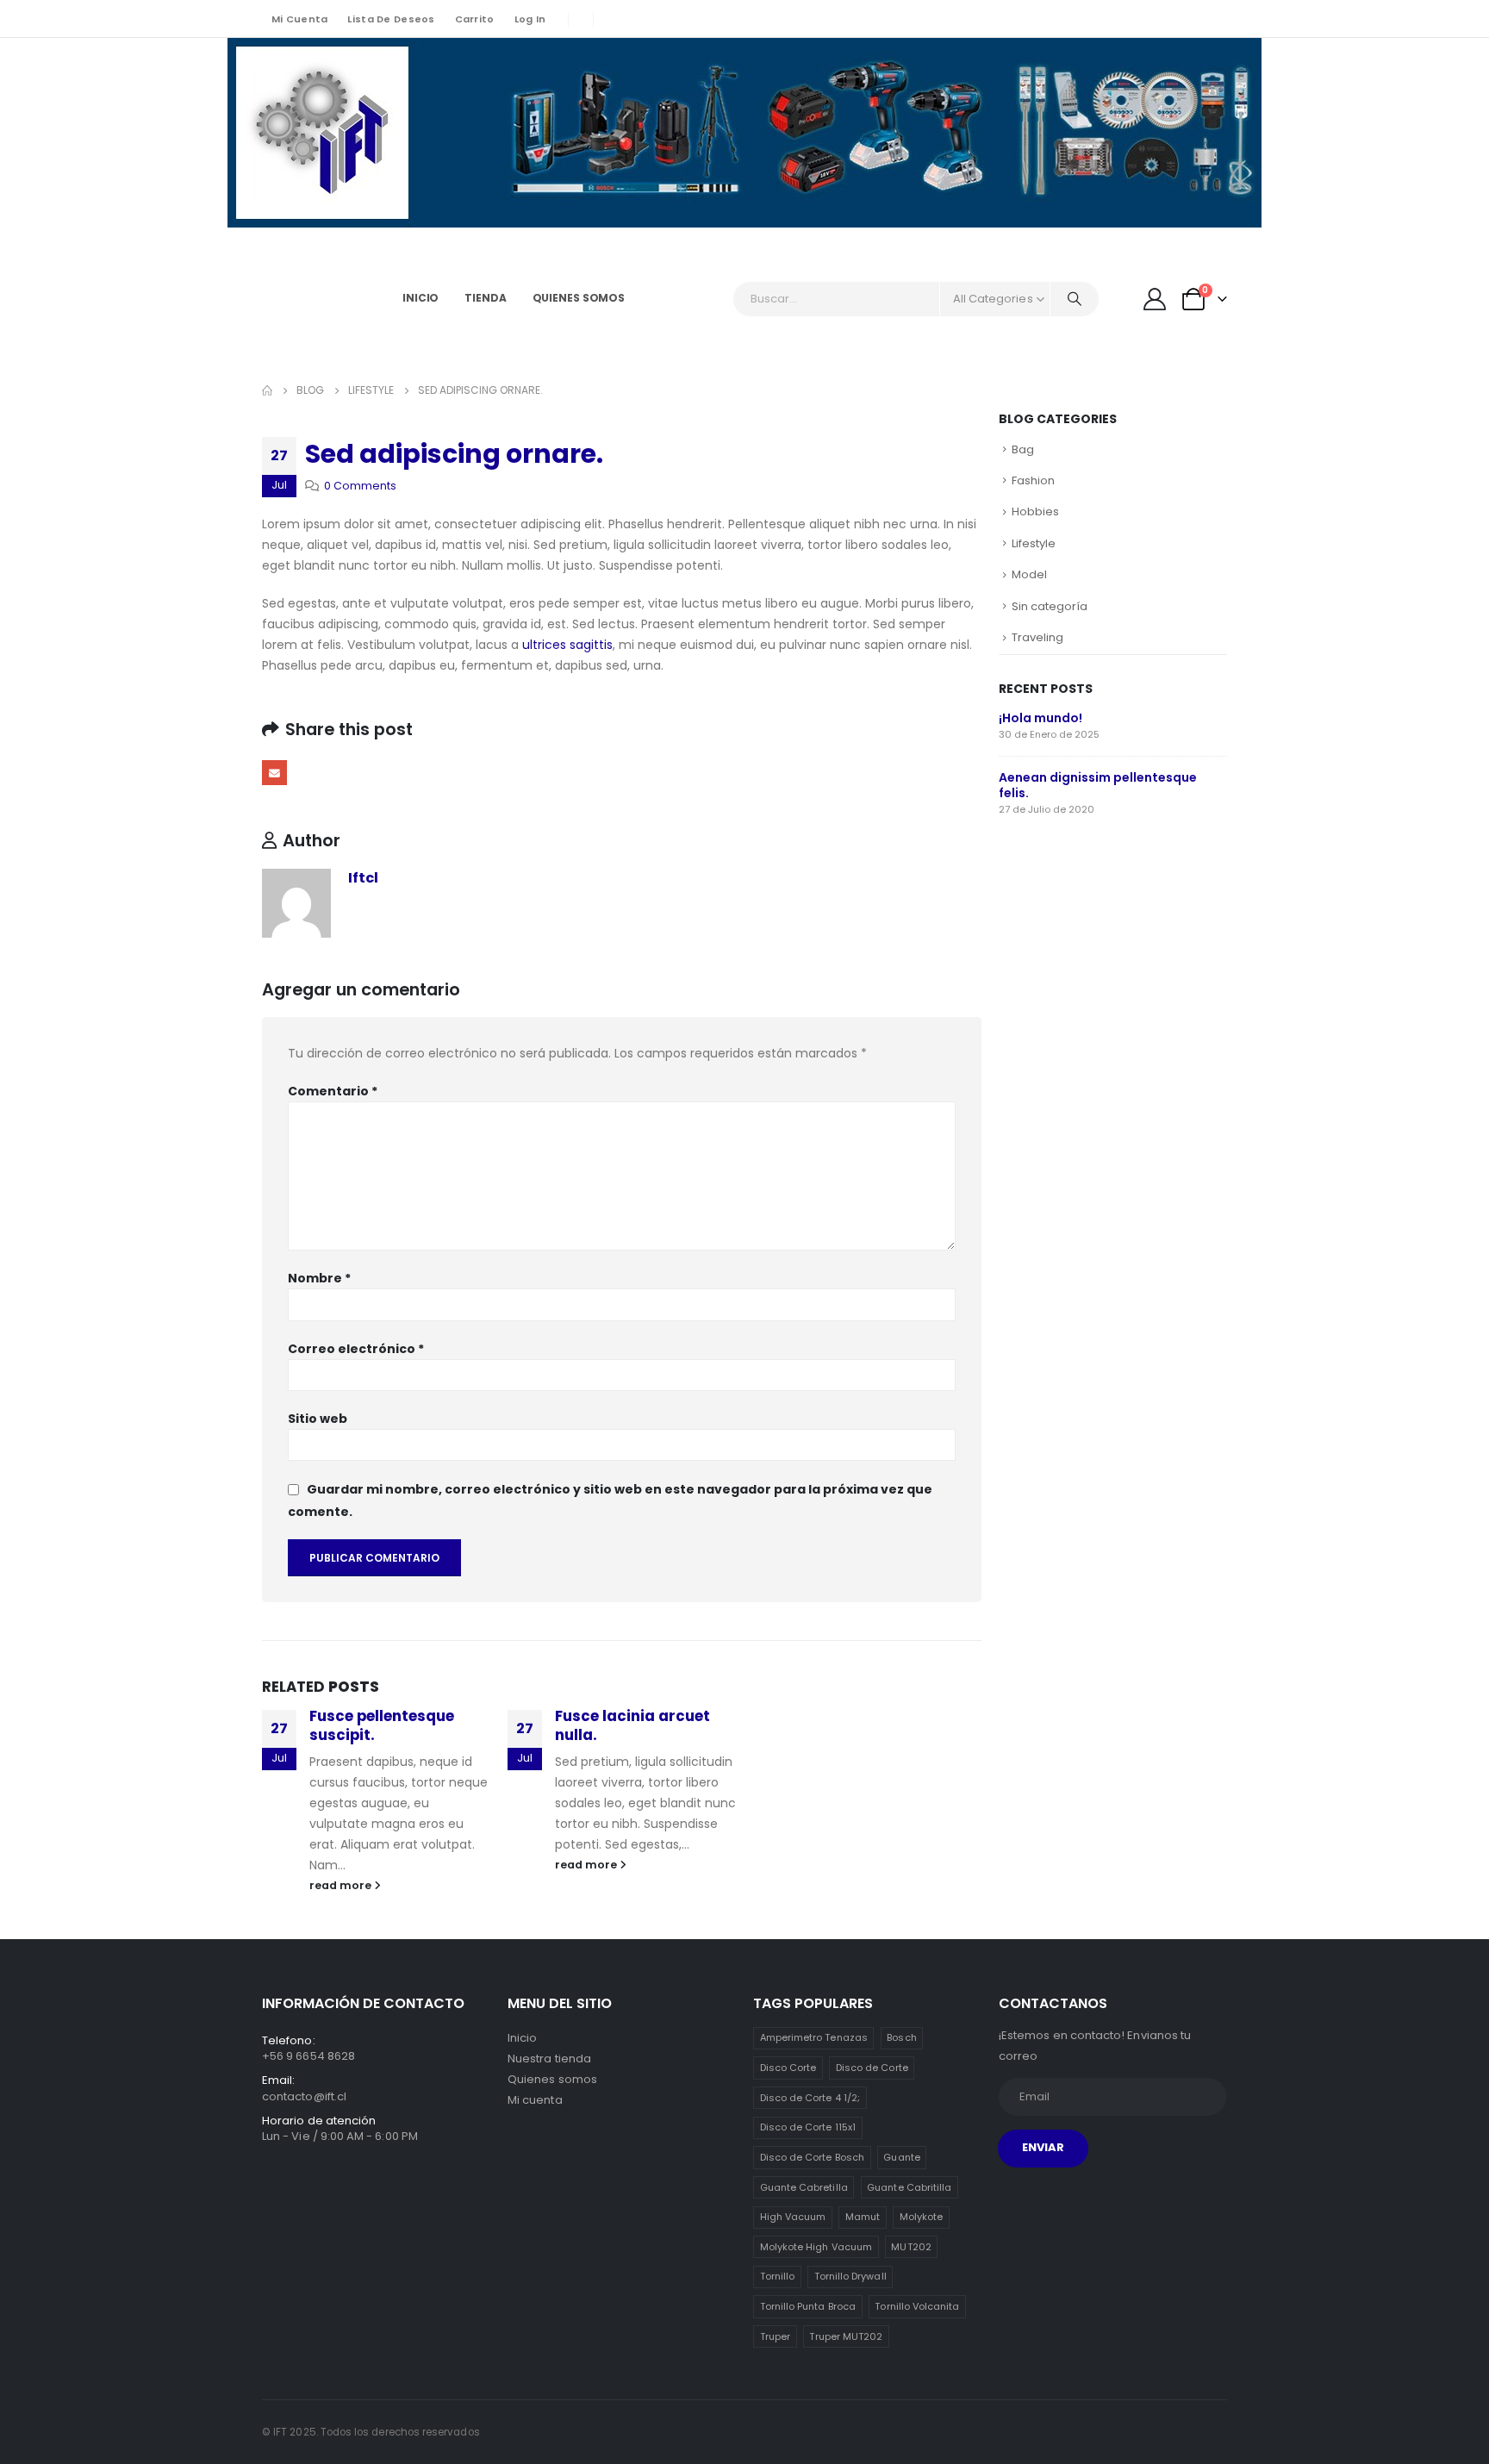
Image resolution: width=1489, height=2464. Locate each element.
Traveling (1037, 637)
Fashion (1033, 480)
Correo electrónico (356, 1349)
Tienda (485, 298)
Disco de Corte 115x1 (808, 2127)
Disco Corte (788, 2068)
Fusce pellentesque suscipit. (382, 1725)
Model (1029, 574)
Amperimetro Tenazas (814, 2037)
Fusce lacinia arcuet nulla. (632, 1725)
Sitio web (318, 1419)
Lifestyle (1034, 543)
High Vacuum (793, 2217)
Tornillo (778, 2276)
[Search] (1075, 299)
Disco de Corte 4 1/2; (810, 2098)
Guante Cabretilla (804, 2187)
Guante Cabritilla (909, 2187)
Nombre (319, 1278)
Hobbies (1035, 512)
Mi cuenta (299, 19)
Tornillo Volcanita (917, 2306)
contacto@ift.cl (304, 2096)
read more (342, 1885)
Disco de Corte (872, 2068)
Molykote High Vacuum (816, 2247)
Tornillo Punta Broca (808, 2306)
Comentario (333, 1091)
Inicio (421, 298)
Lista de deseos (391, 19)
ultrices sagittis (567, 645)
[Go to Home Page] (267, 390)
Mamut (863, 2217)
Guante (901, 2157)
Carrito (475, 19)
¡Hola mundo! (1040, 718)
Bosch (901, 2037)
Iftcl (363, 878)
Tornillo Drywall (850, 2276)
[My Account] (1155, 299)
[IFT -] (310, 299)
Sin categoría (1050, 606)
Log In (530, 19)
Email (274, 773)
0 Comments (360, 486)
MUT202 (911, 2247)
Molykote (922, 2217)
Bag (1023, 449)
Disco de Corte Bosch (812, 2157)
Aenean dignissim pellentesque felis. (1098, 785)
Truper (775, 2336)
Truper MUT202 (846, 2336)
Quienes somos (579, 298)
